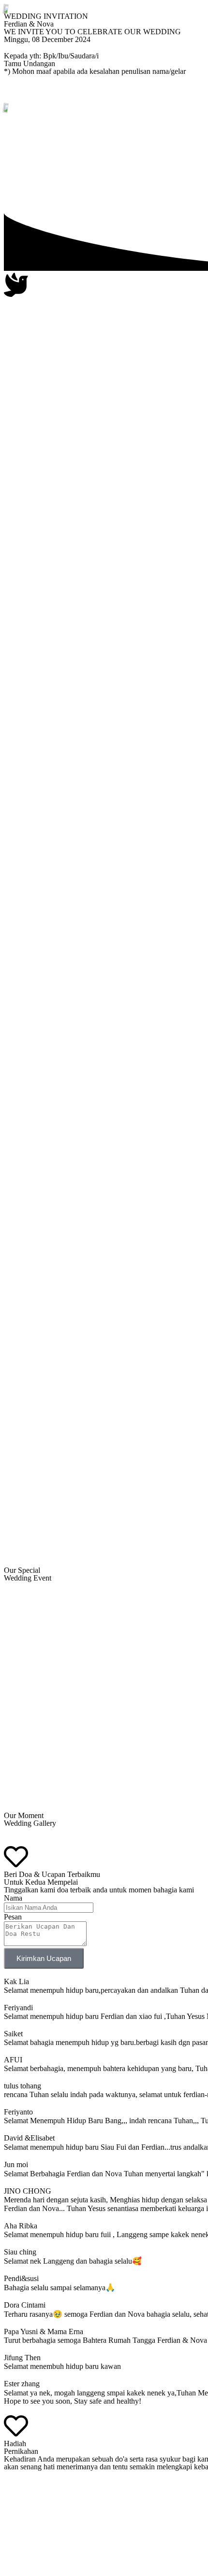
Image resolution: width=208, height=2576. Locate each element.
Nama (13, 1898)
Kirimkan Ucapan (44, 1958)
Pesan (13, 1917)
